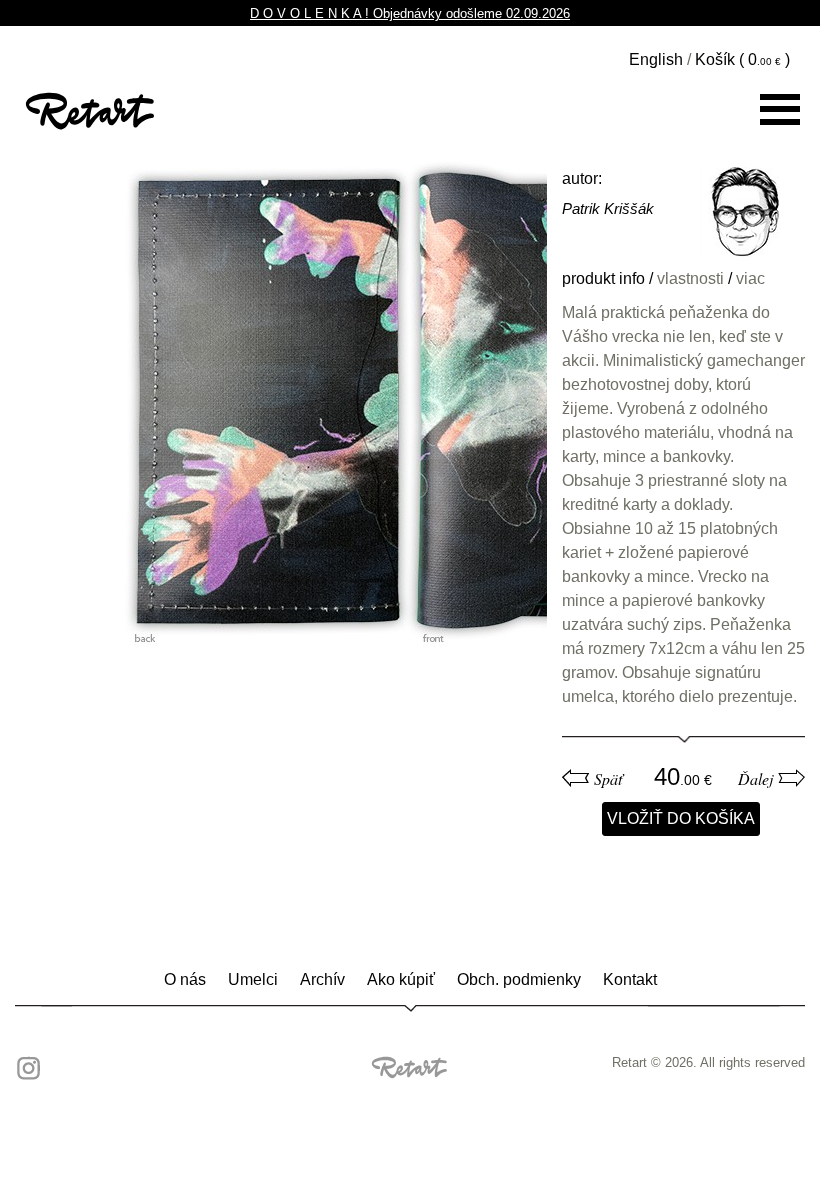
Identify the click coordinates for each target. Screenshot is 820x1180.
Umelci (253, 979)
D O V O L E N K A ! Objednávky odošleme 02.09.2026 (410, 13)
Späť (608, 779)
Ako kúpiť (401, 979)
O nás (185, 979)
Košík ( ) (742, 59)
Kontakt (630, 979)
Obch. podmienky (519, 979)
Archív (322, 979)
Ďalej (755, 779)
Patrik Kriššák (608, 208)
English (656, 59)
